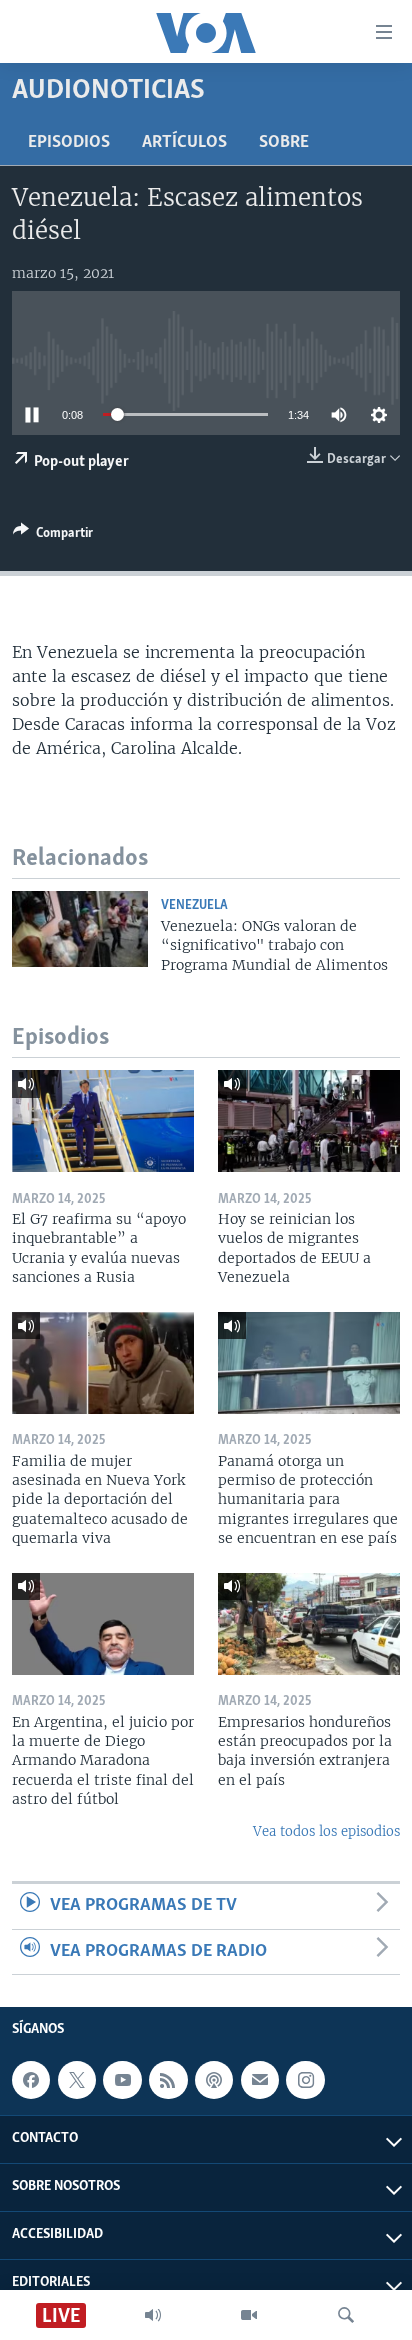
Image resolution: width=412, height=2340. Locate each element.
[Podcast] (214, 2080)
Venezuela (194, 905)
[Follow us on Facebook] (31, 2080)
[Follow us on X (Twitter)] (77, 2080)
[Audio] (153, 2315)
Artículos (184, 143)
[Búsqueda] (346, 2315)
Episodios (69, 143)
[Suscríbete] (260, 2080)
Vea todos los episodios (326, 1831)
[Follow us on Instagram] (305, 2080)
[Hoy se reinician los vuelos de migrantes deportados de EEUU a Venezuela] (309, 1121)
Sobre (284, 143)
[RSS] (168, 2080)
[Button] (53, 536)
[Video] (249, 2315)
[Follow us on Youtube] (122, 2080)
